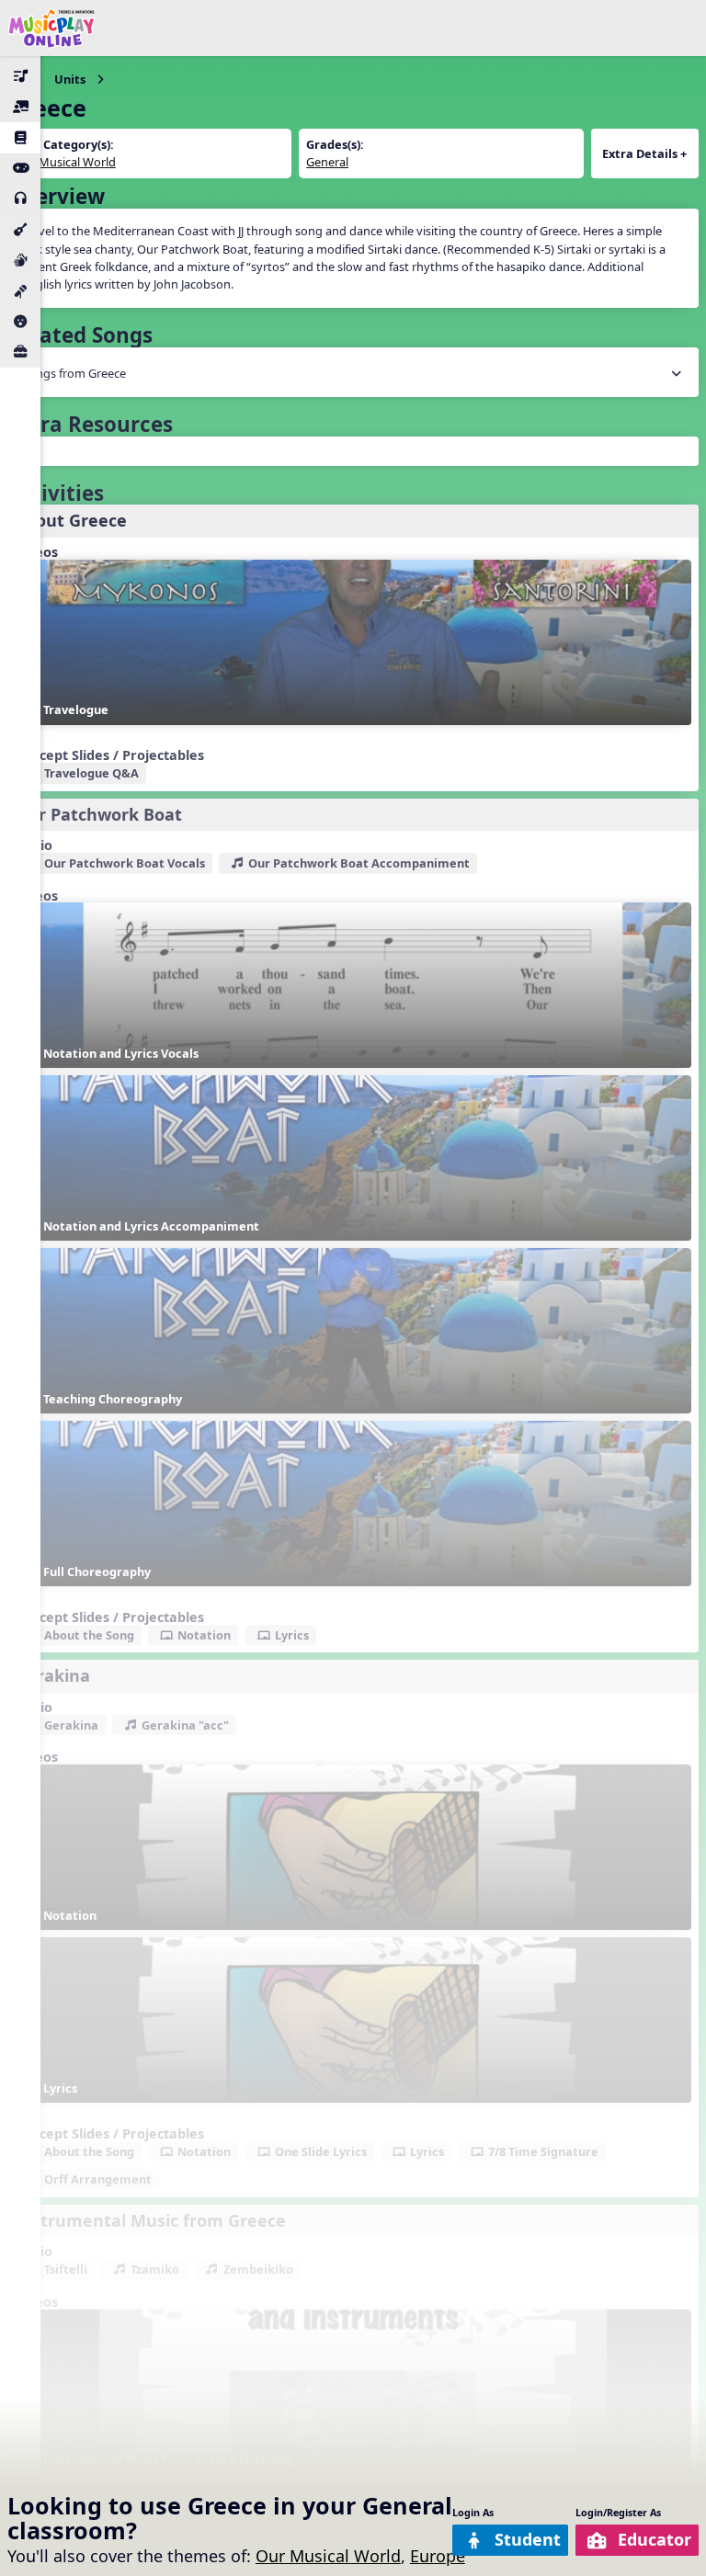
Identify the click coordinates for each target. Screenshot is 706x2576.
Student (528, 2539)
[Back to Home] (51, 28)
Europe (438, 2556)
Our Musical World (328, 2556)
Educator (655, 2539)
